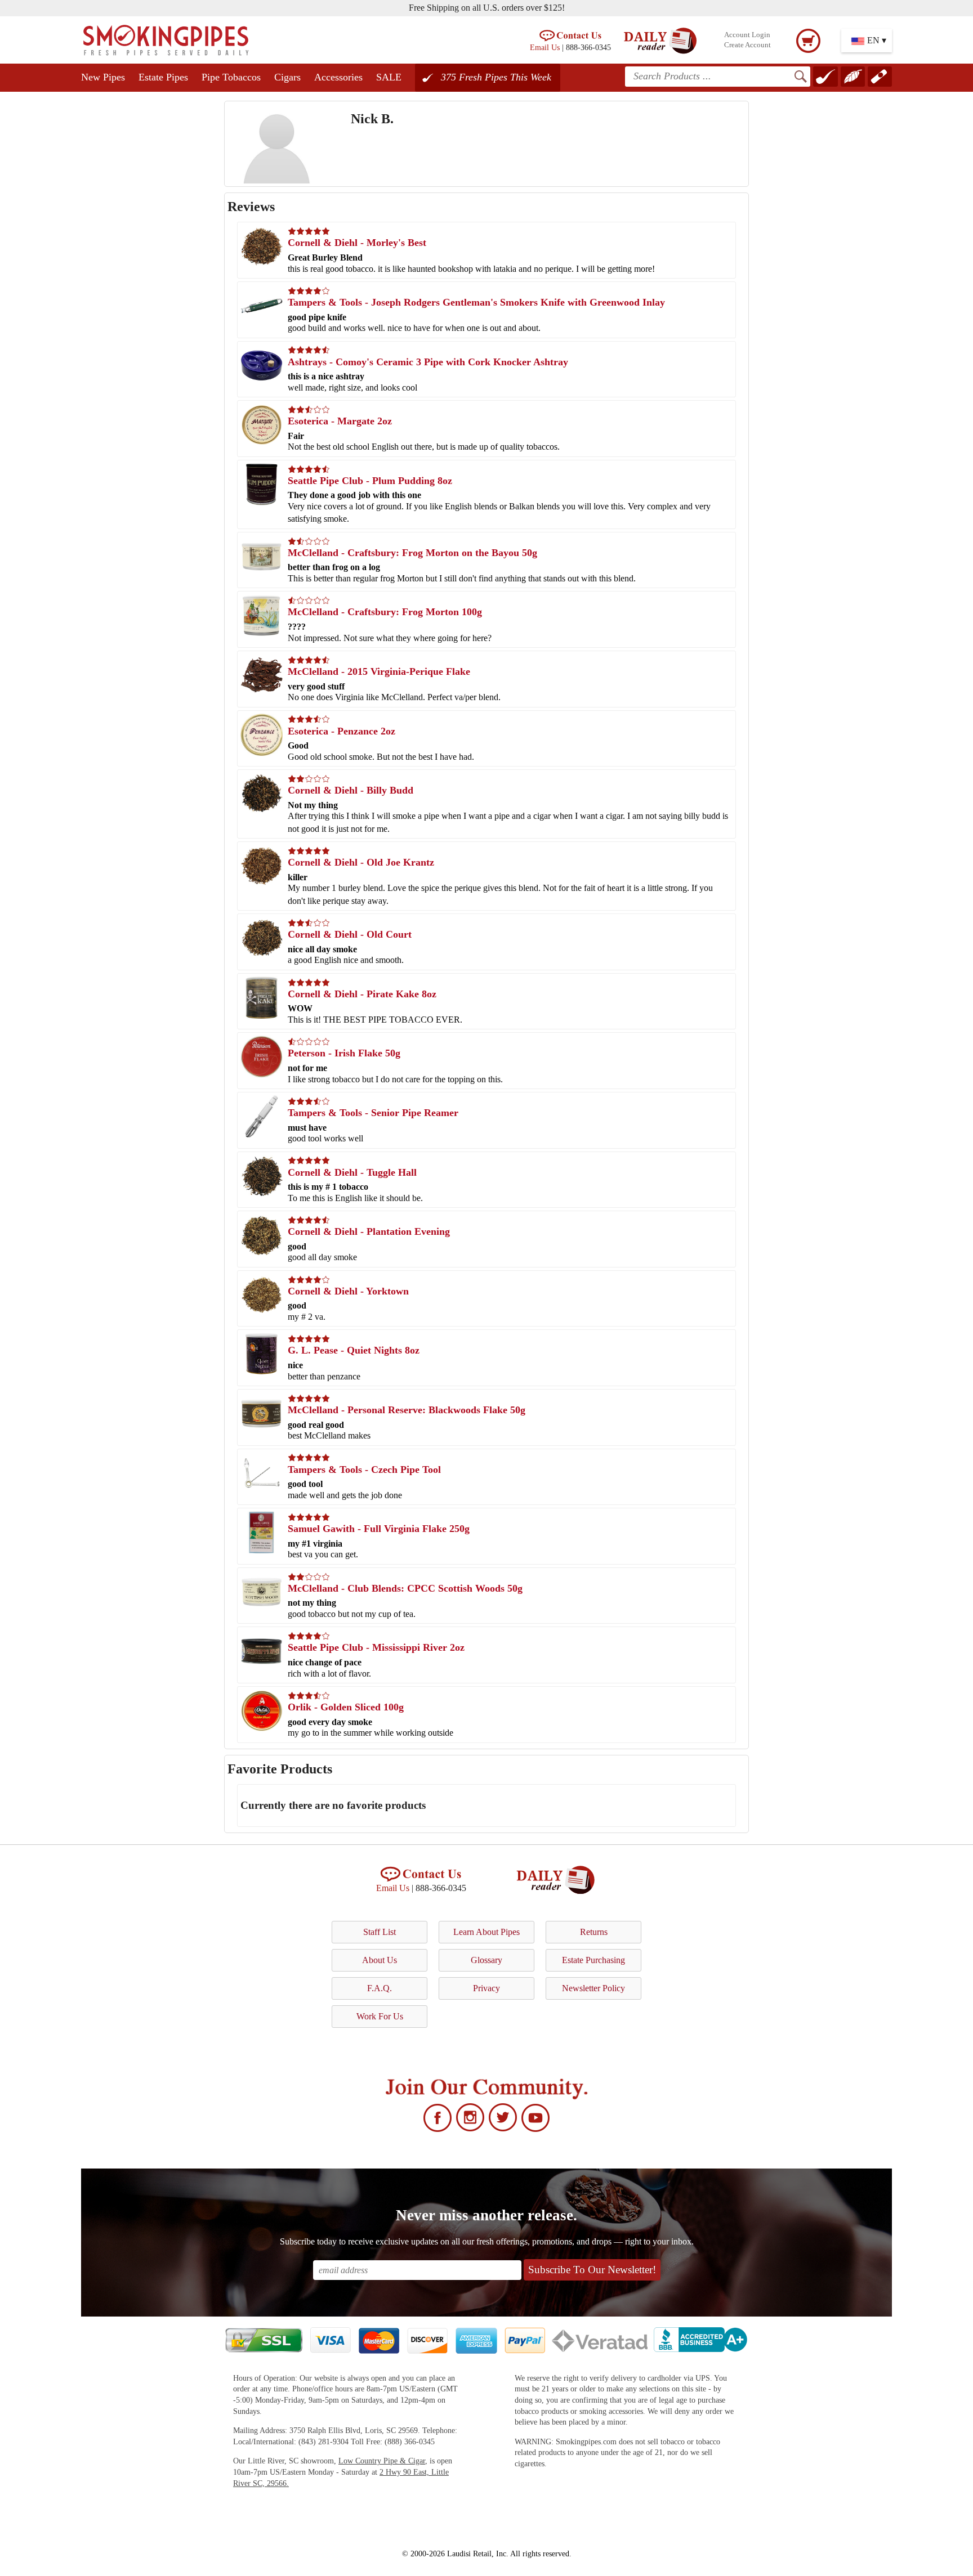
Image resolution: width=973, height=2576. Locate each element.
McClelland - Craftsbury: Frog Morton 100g (385, 612)
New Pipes (103, 77)
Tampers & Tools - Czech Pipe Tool (364, 1470)
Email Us (545, 47)
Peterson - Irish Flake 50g (344, 1053)
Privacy (486, 1988)
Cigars (287, 77)
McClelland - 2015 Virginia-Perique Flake (379, 671)
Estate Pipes (163, 77)
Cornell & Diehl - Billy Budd (351, 790)
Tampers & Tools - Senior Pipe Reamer (373, 1113)
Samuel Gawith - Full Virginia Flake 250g (379, 1529)
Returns (594, 1932)
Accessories (338, 77)
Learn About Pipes (486, 1932)
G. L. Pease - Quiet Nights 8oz (354, 1350)
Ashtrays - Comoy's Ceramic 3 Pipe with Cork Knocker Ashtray (428, 362)
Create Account (747, 45)
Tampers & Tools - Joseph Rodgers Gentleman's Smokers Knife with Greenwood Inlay (476, 302)
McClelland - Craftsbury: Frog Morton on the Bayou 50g (412, 553)
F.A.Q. (380, 1988)
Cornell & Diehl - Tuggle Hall (352, 1172)
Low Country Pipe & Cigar (382, 2461)
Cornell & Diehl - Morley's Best (357, 243)
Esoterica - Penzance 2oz (342, 731)
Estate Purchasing (593, 1960)
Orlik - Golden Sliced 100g (346, 1707)
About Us (380, 1960)
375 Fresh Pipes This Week (496, 77)
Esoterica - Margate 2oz (340, 421)
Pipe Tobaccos (231, 77)
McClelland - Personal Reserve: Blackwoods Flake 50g (407, 1410)
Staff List (380, 1932)
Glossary (486, 1960)
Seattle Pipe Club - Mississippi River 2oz (376, 1647)
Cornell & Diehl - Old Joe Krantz (361, 862)
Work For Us (380, 2016)
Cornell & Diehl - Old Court (350, 934)
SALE (389, 77)
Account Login (747, 35)
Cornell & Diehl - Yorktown (348, 1291)
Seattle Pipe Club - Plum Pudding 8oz (370, 481)
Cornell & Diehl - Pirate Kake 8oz (362, 994)
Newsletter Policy (593, 1988)
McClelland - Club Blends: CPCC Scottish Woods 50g (405, 1588)
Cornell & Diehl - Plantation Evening (369, 1231)
